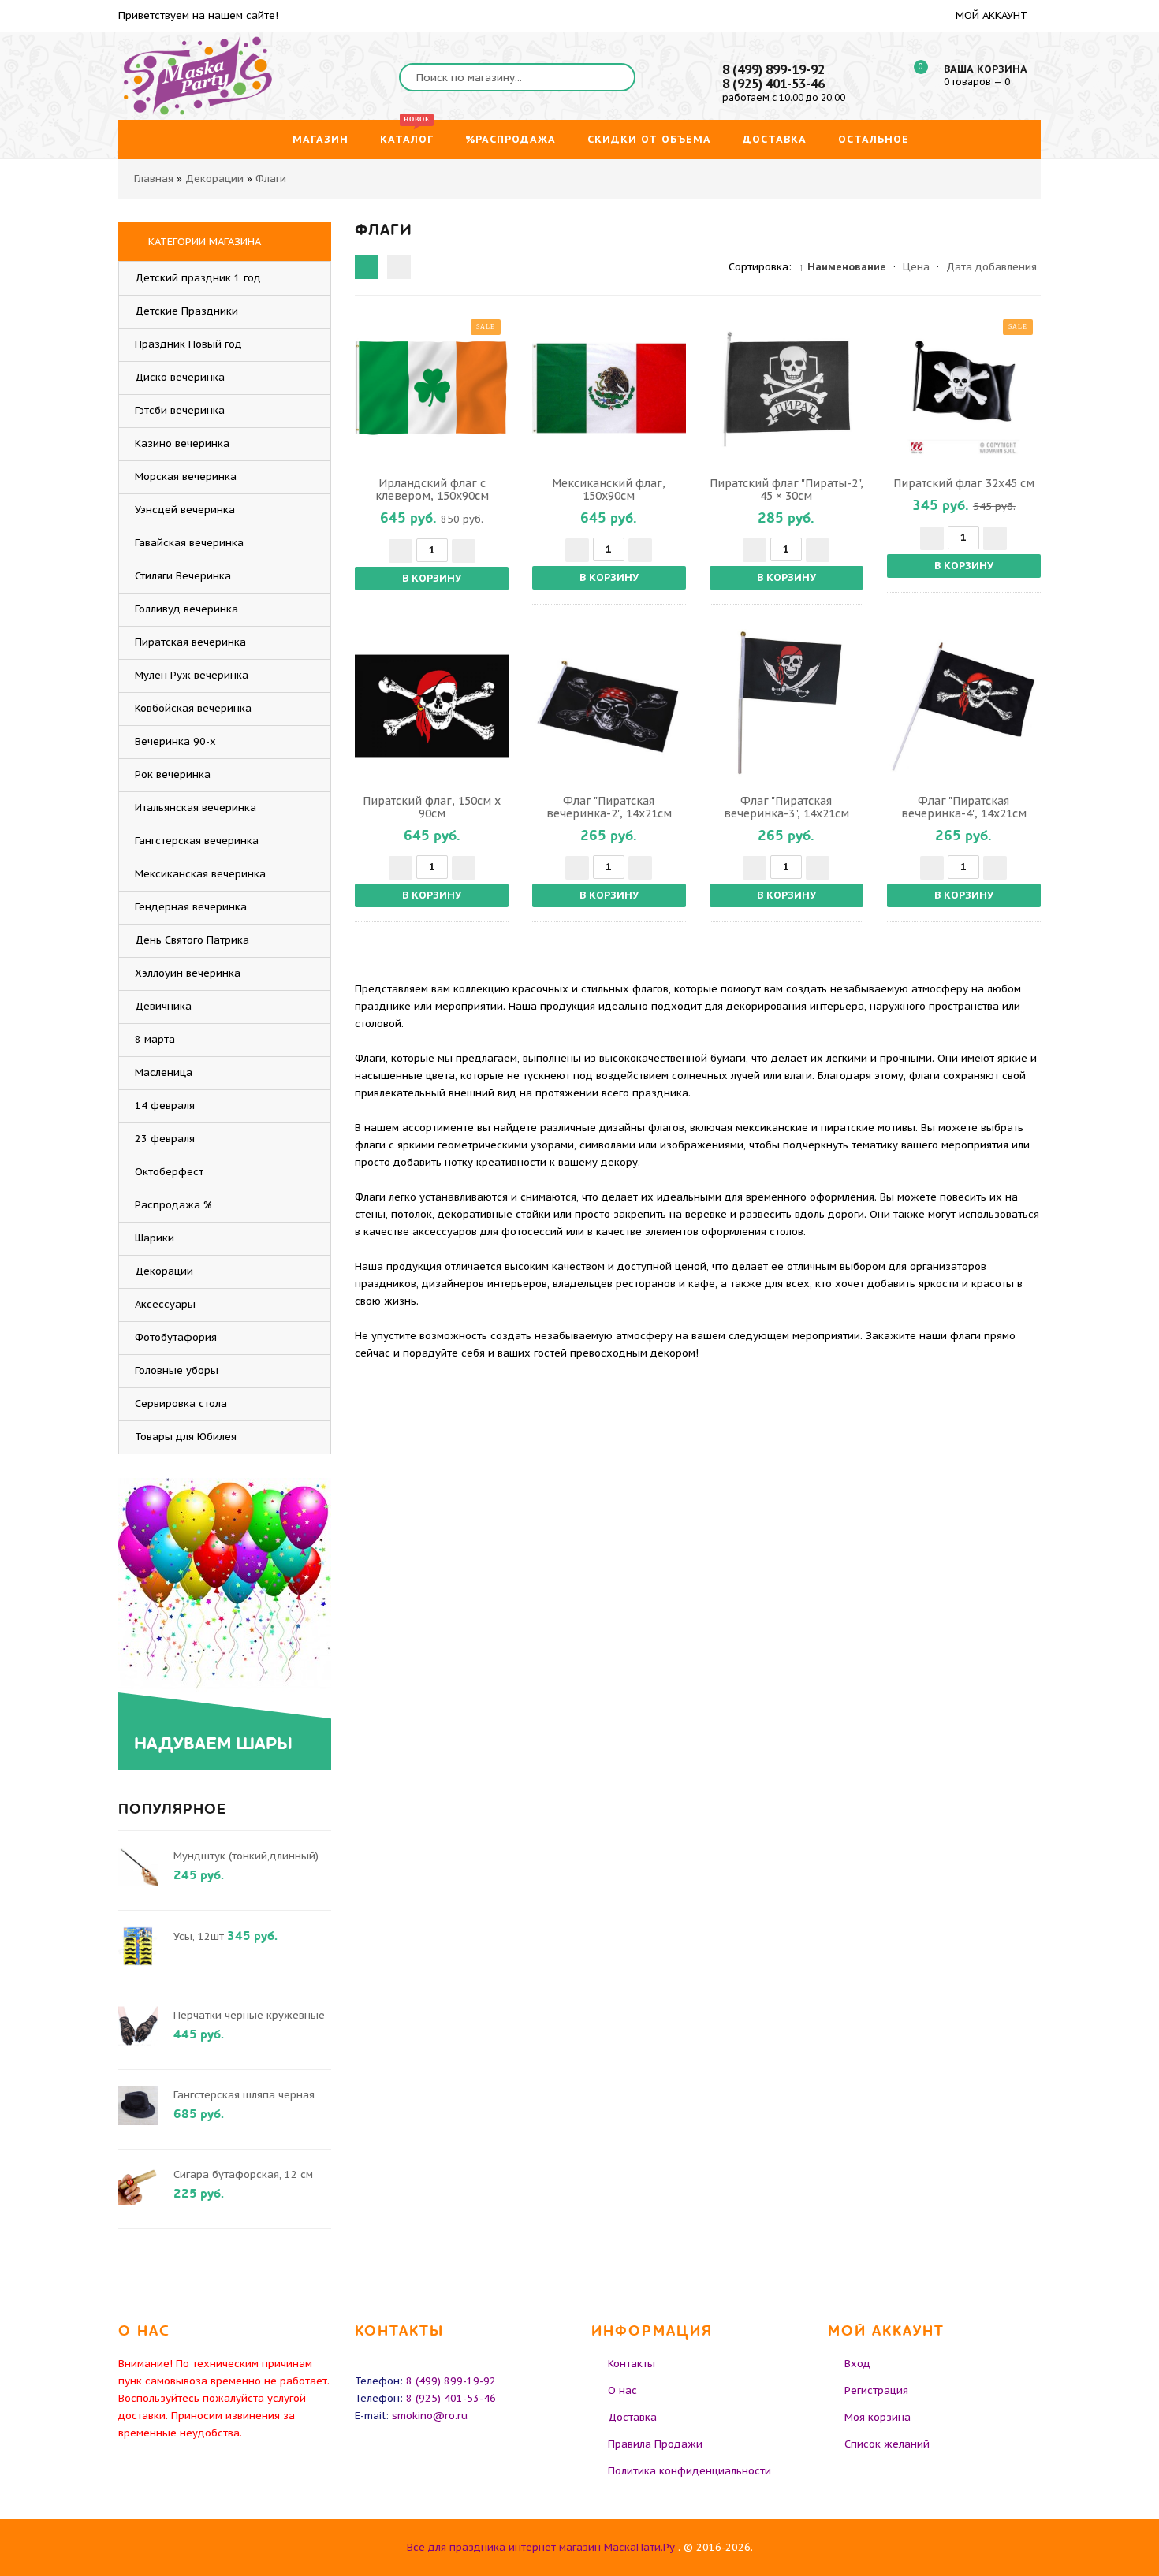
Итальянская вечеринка (196, 808)
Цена (916, 267)
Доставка (632, 2417)
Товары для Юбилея (186, 1437)
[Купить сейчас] (369, 388)
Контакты (632, 2364)
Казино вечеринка (182, 443)
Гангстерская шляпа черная (244, 2095)
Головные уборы (177, 1370)
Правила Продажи (655, 2444)
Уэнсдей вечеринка (185, 510)
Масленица (164, 1072)
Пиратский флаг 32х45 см (964, 483)
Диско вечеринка (180, 377)
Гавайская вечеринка (189, 543)
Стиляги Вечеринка (183, 576)
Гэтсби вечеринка (180, 410)
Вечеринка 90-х (175, 741)
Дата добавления (991, 267)
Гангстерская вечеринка (197, 841)
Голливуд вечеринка (186, 609)
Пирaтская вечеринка (190, 642)
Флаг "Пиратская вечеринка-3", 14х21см (786, 807)
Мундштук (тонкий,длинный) (246, 1856)
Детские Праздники (186, 311)
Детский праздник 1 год (198, 278)
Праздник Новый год (188, 344)
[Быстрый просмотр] (432, 388)
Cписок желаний (887, 2444)
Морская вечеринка (186, 476)
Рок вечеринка (173, 774)
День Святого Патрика (192, 940)
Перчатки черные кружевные (249, 2015)
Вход (857, 2364)
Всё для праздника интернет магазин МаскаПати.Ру (541, 2547)
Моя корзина (878, 2417)
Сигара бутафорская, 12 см (243, 2174)
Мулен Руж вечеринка (192, 675)
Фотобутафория (176, 1337)
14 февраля (165, 1106)
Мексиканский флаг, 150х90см (609, 490)
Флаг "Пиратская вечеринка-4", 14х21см (964, 807)
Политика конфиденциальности (689, 2471)
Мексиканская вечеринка (200, 874)
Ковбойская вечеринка (193, 708)
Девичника (163, 1006)
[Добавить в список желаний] (494, 388)
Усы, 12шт (199, 1936)
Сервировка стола (181, 1403)
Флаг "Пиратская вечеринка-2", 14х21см (609, 807)
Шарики (155, 1238)
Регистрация (876, 2390)
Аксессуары (165, 1304)
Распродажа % (173, 1205)
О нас (622, 2390)
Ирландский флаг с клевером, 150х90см (432, 490)
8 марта (155, 1039)
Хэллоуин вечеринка (188, 973)
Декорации (164, 1271)
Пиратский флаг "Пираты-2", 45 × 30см (786, 490)
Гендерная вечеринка (191, 907)
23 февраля (165, 1139)
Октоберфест (169, 1172)
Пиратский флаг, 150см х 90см (432, 807)
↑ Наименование (842, 267)
